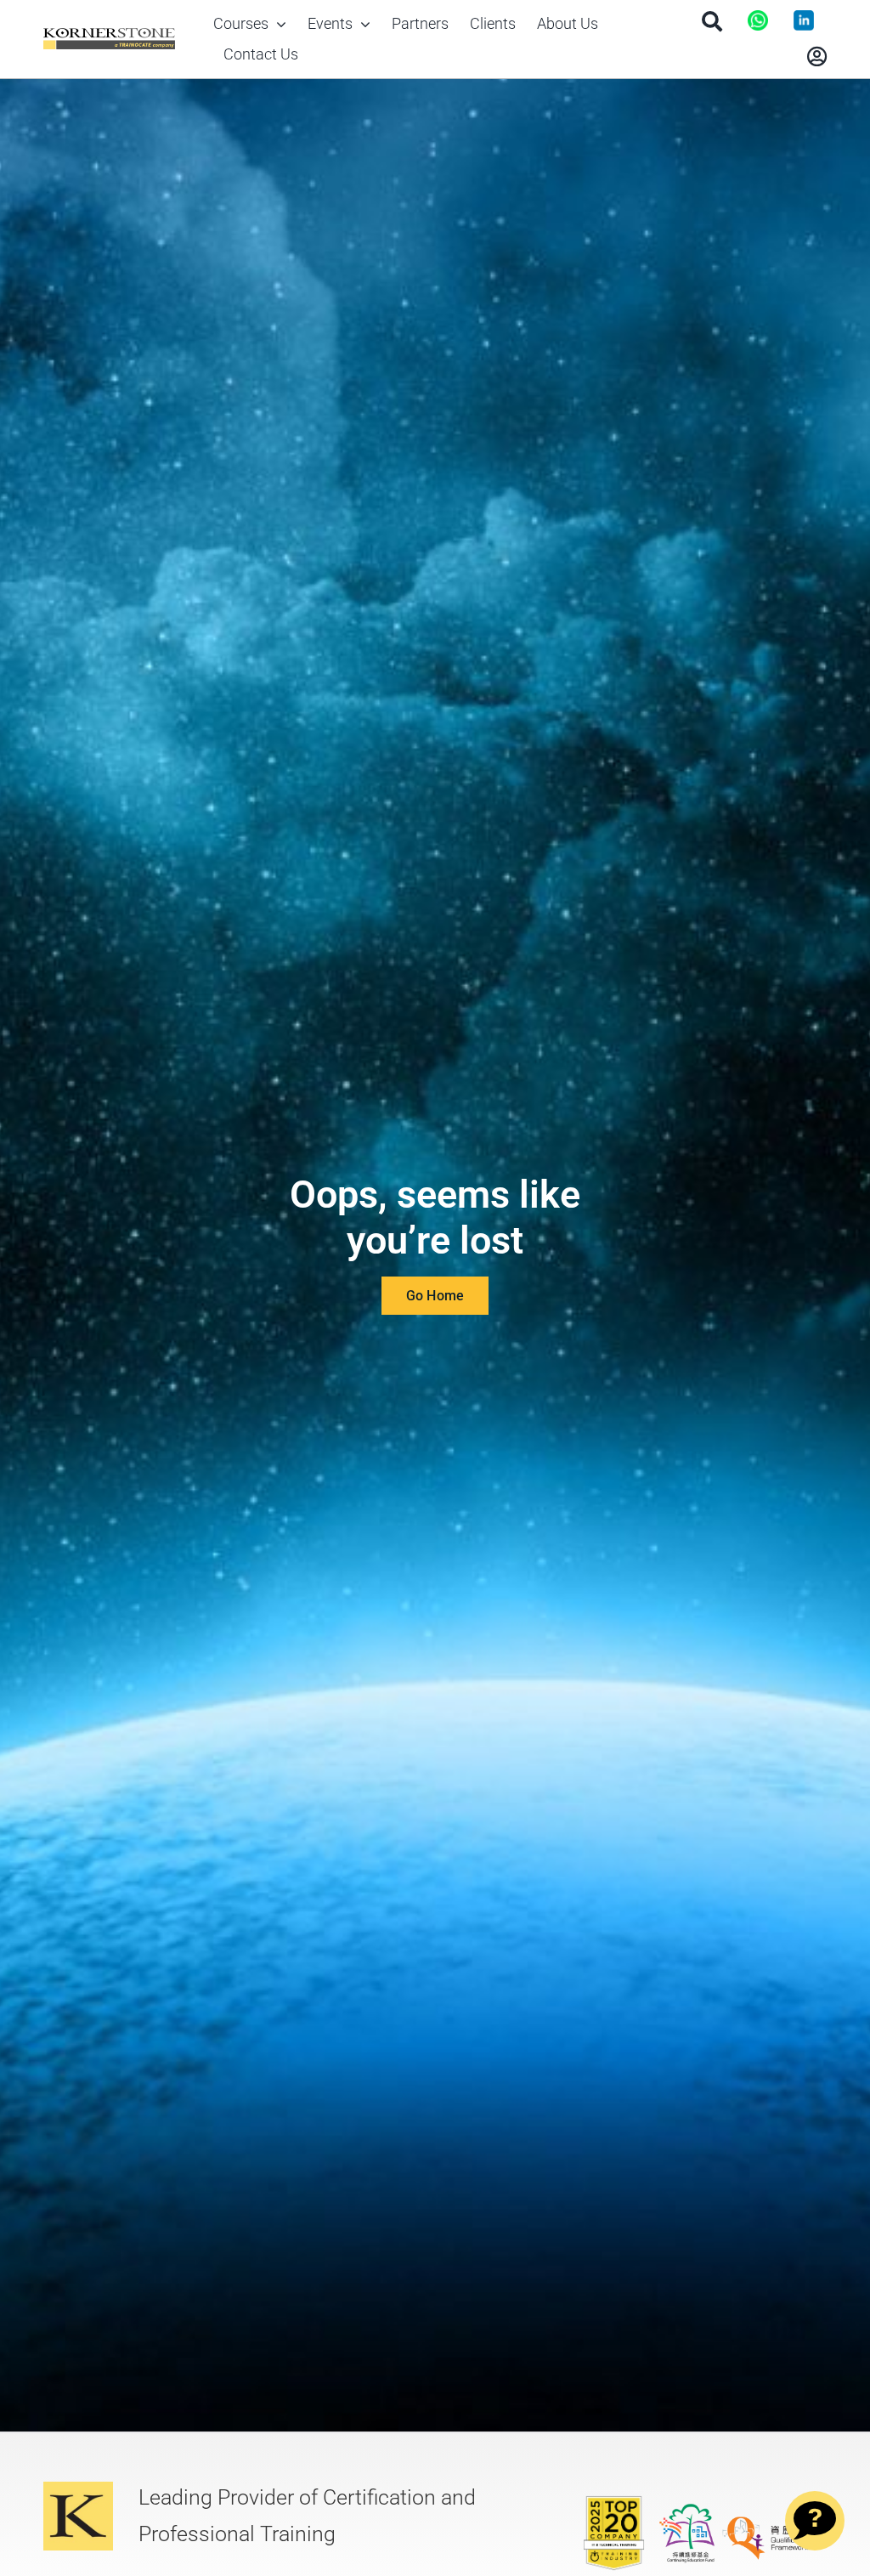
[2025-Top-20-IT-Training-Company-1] (614, 2501)
